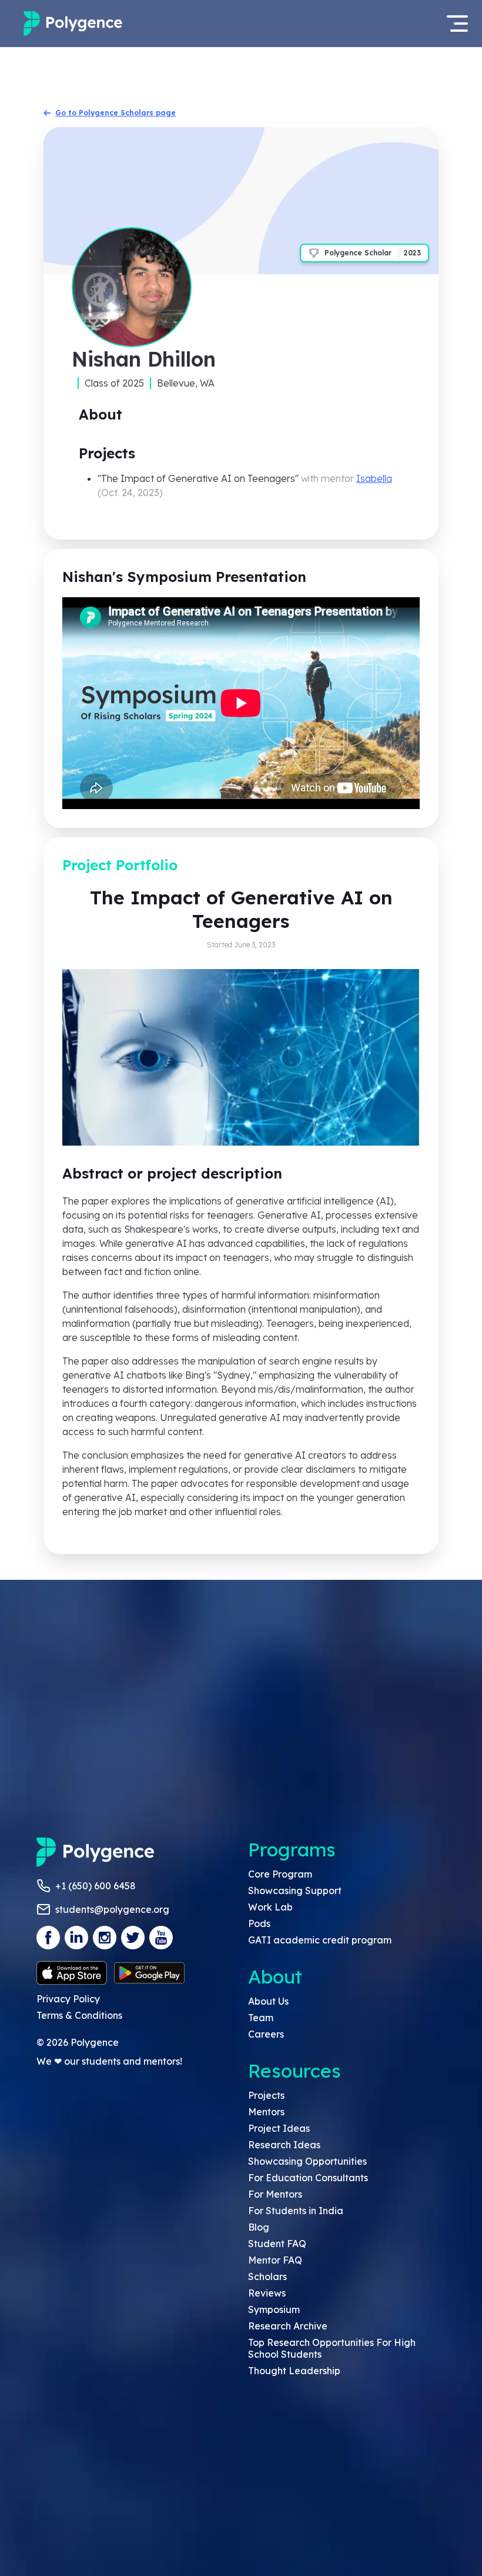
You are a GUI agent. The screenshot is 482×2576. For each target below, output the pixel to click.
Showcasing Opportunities (307, 2161)
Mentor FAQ (275, 2260)
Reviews (267, 2293)
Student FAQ (277, 2244)
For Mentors (275, 2194)
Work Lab (270, 1907)
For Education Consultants (308, 2178)
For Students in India (296, 2211)
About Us (268, 2001)
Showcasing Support (295, 1891)
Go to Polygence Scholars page (116, 113)
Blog (259, 2227)
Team (261, 2018)
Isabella (374, 478)
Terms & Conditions (79, 2015)
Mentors (266, 2112)
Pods (259, 1923)
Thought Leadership (294, 2371)
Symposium (274, 2309)
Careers (266, 2034)
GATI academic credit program (320, 1940)
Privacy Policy (68, 1999)
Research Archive (288, 2326)
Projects (266, 2095)
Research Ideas (284, 2145)
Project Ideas (279, 2128)
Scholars (267, 2277)
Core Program (280, 1874)
